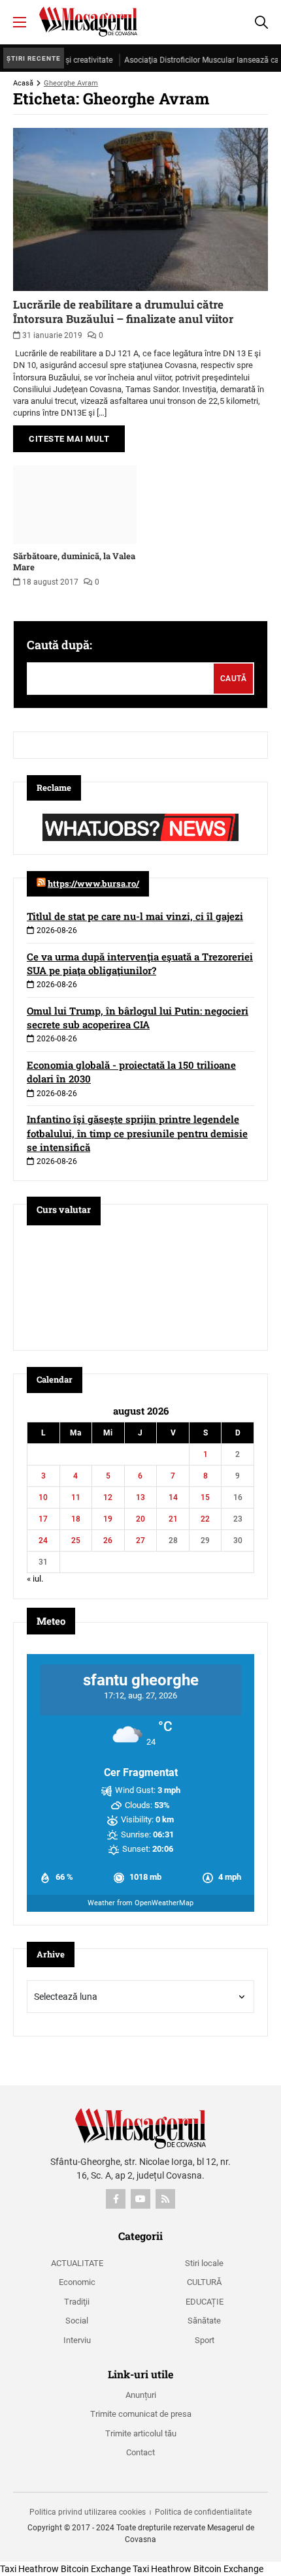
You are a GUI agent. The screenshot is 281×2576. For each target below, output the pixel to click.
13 (140, 1497)
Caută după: (59, 645)
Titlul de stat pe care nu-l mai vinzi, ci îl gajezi (135, 916)
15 (205, 1497)
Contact (140, 2452)
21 (173, 1519)
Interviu (77, 2340)
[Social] (116, 2199)
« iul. (35, 1579)
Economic (77, 2282)
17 (43, 1519)
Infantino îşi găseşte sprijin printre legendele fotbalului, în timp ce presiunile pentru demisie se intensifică (137, 1133)
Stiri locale (204, 2263)
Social (77, 2321)
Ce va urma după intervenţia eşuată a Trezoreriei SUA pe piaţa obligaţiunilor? (140, 963)
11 (76, 1497)
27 (140, 1541)
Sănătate (204, 2321)
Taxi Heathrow (29, 2569)
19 (108, 1519)
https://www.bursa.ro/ (93, 883)
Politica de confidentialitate (203, 2512)
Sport (205, 2340)
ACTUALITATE (77, 2263)
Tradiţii (77, 2302)
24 (43, 1541)
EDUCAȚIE (205, 2302)
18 (76, 1519)
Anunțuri (141, 2395)
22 (205, 1519)
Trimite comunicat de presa (141, 2414)
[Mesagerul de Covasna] (88, 22)
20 (140, 1519)
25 (76, 1541)
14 (173, 1497)
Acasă (23, 83)
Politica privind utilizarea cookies (88, 2512)
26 (108, 1541)
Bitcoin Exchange (96, 2569)
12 (108, 1497)
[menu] (20, 22)
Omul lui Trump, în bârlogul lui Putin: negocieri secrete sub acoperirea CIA (138, 1018)
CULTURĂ (204, 2282)
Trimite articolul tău (141, 2433)
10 (43, 1497)
